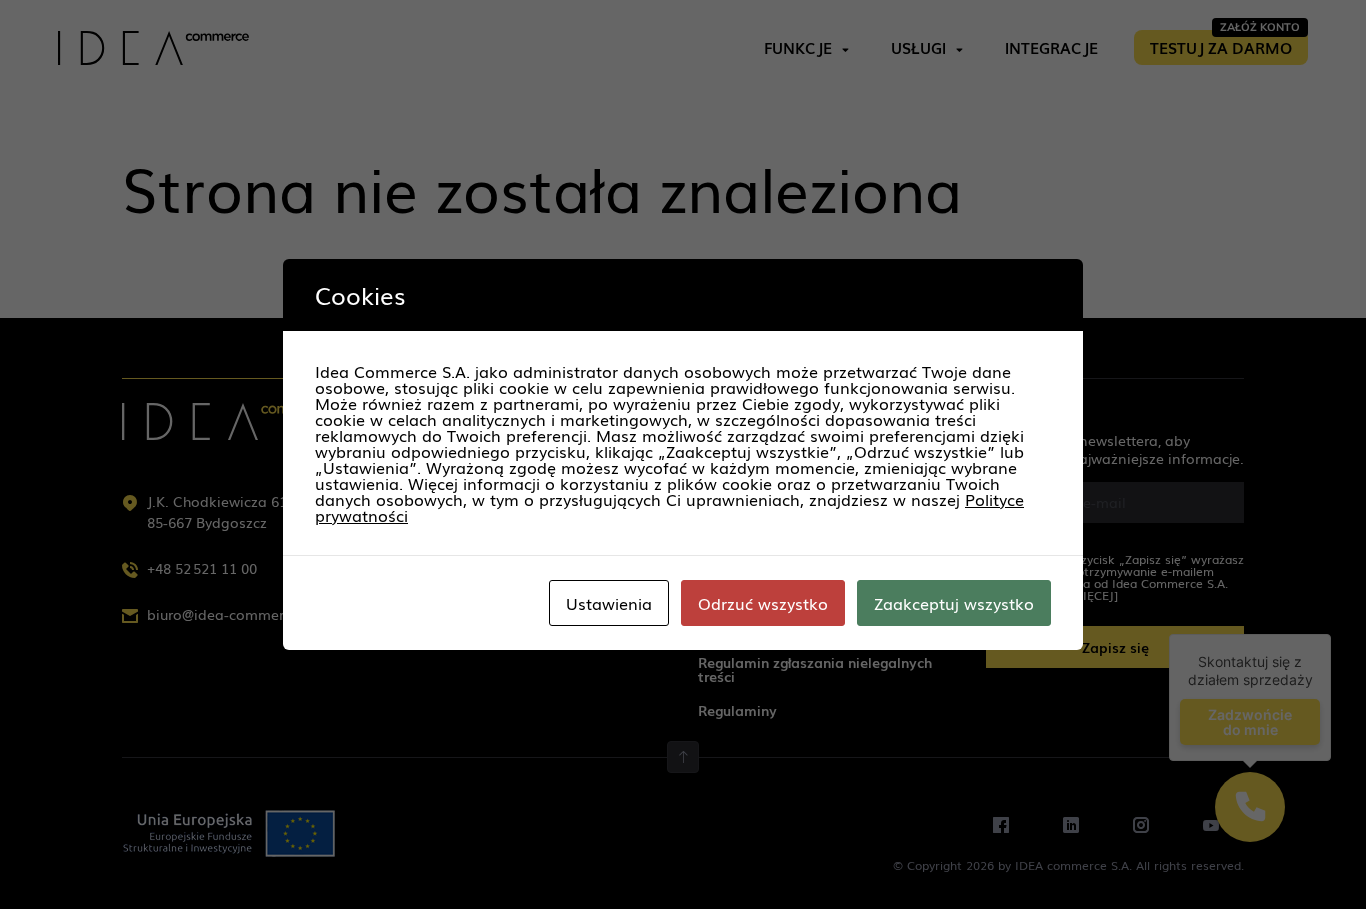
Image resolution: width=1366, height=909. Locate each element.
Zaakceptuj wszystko (954, 603)
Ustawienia (609, 603)
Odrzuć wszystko (763, 603)
